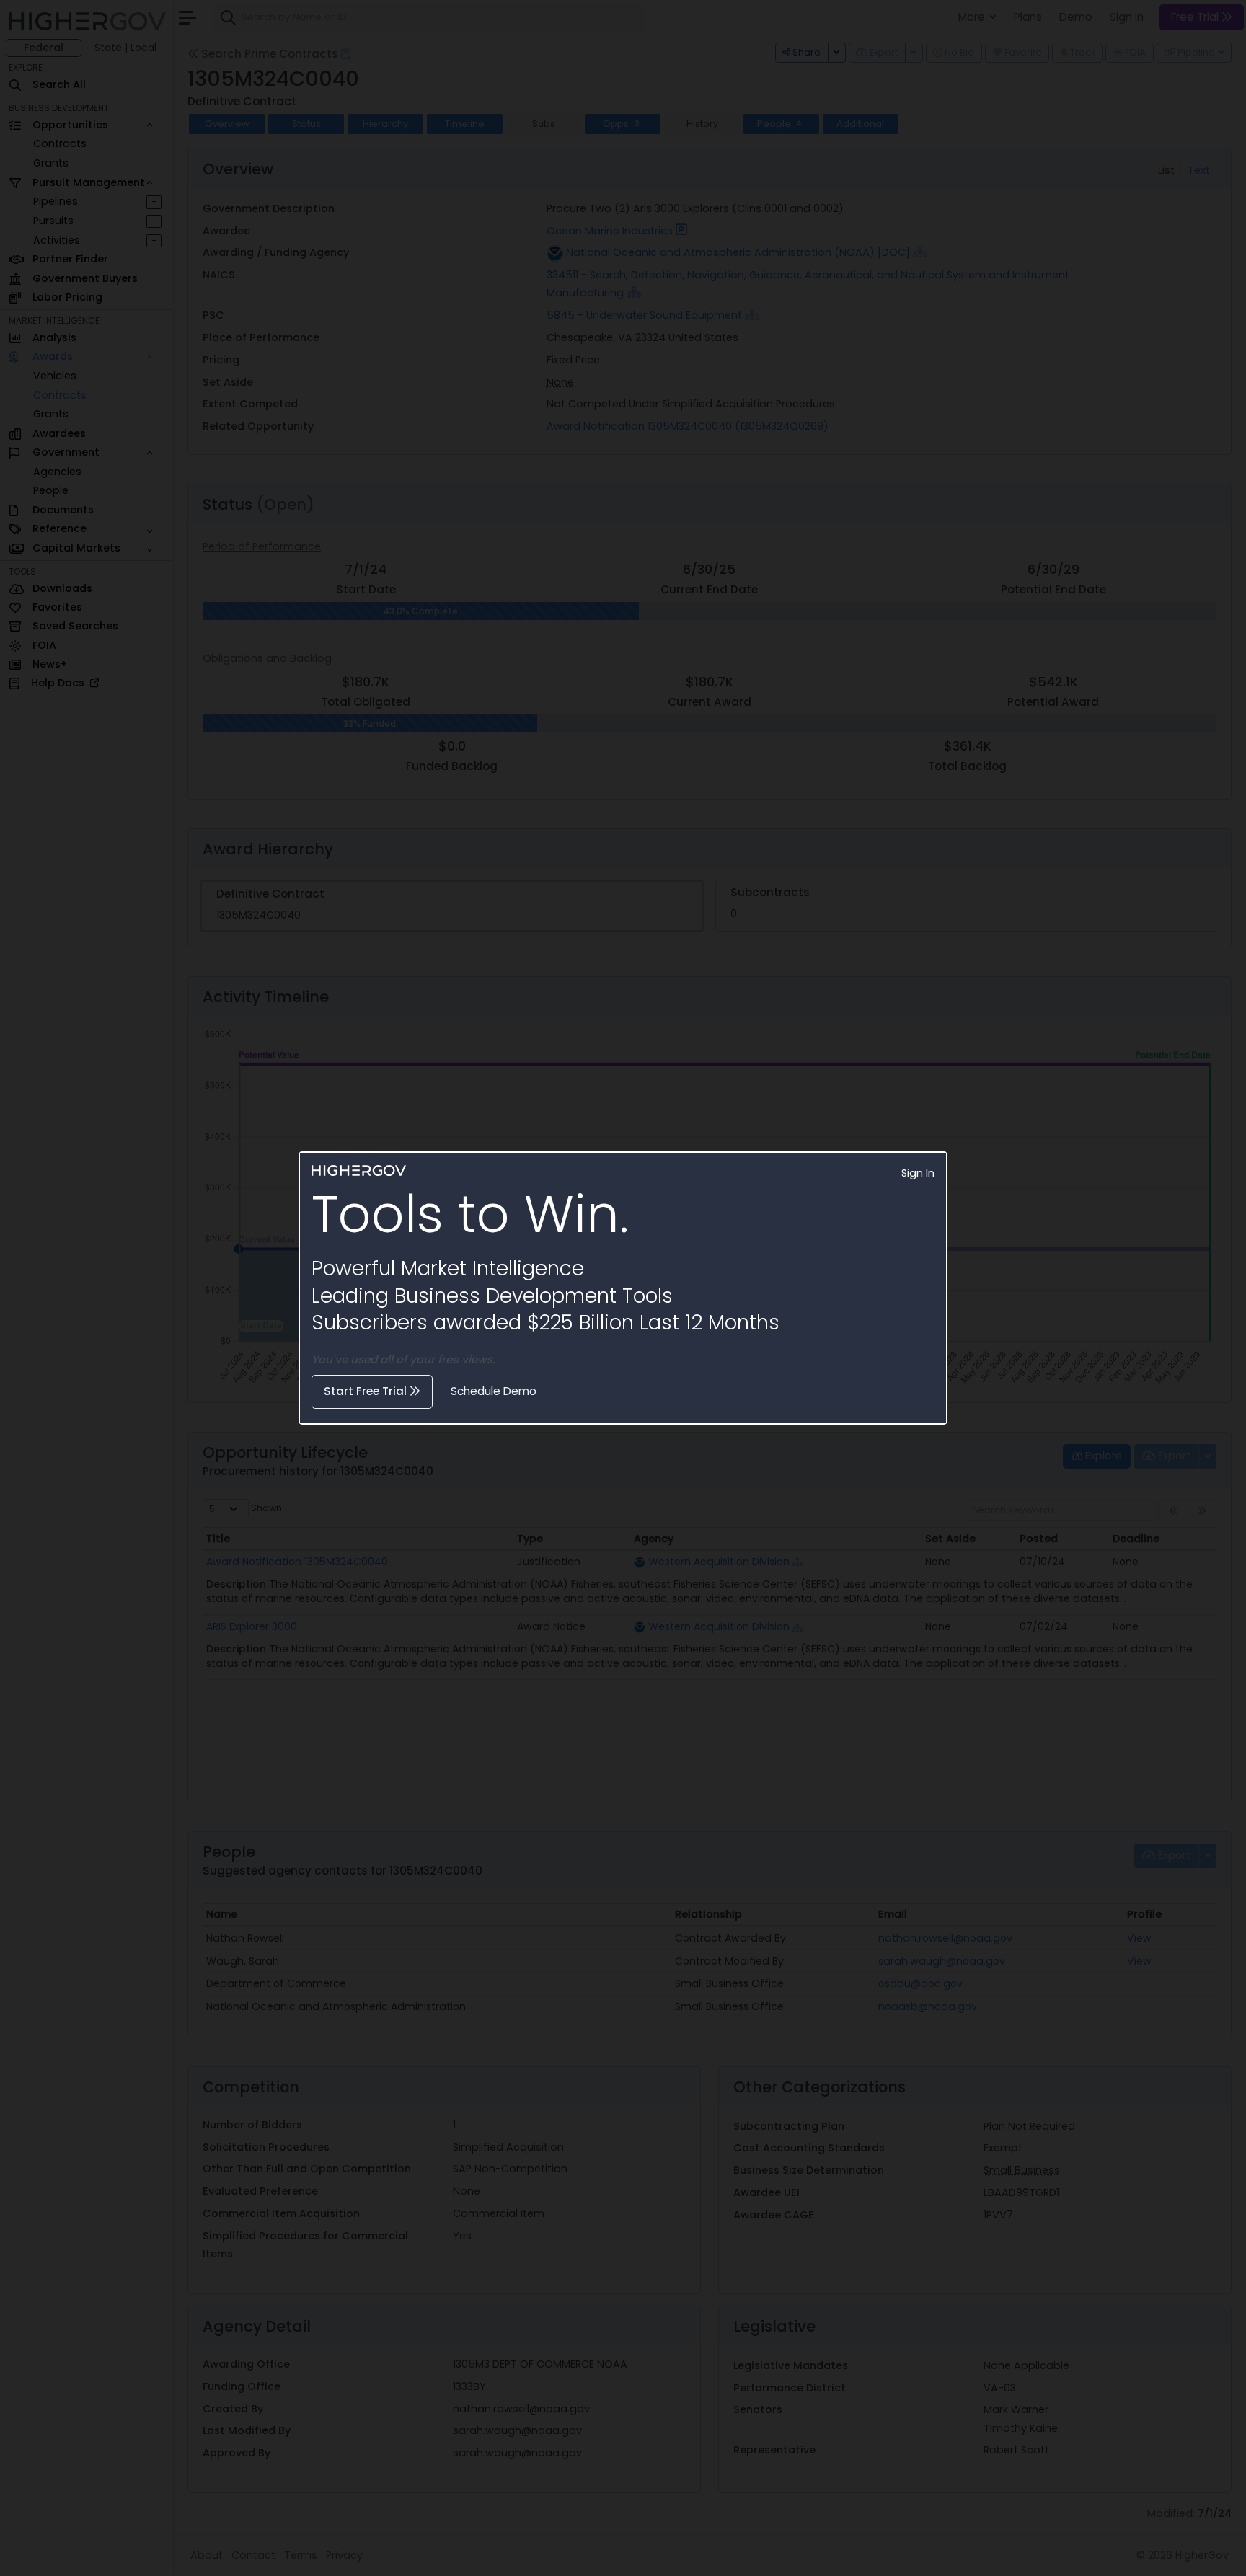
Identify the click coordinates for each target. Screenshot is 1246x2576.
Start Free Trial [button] (367, 1391)
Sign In (918, 1173)
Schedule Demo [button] (494, 1391)
